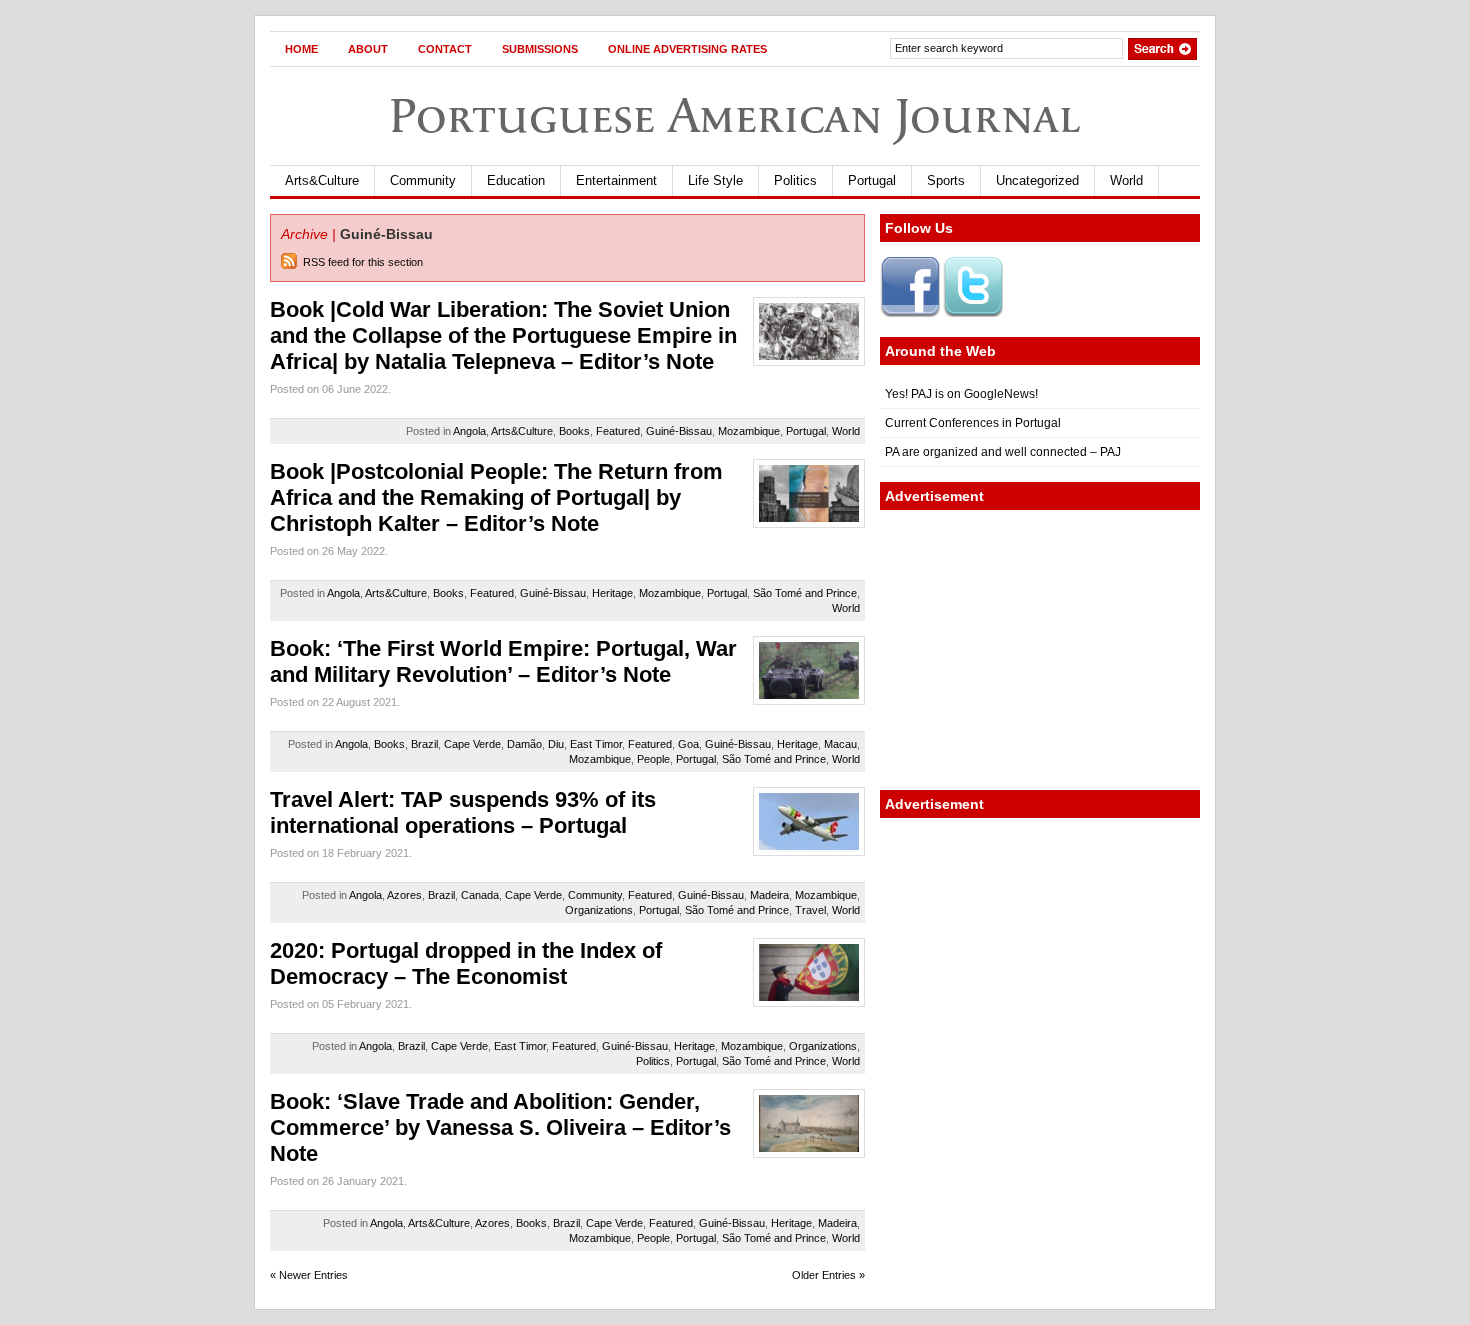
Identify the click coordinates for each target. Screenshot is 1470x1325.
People (653, 759)
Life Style (715, 180)
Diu (556, 744)
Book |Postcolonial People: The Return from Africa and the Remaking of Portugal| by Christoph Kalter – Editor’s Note (496, 497)
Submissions (540, 49)
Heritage (612, 593)
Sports (946, 180)
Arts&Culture (322, 180)
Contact (445, 49)
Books (574, 431)
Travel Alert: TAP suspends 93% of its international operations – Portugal (463, 812)
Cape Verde (472, 744)
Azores (404, 895)
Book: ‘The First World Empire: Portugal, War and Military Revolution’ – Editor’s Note (503, 661)
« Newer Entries (309, 1275)
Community (423, 180)
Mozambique (749, 431)
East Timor (596, 744)
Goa (688, 744)
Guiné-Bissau (679, 431)
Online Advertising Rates (687, 49)
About (368, 49)
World (1126, 180)
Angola (469, 431)
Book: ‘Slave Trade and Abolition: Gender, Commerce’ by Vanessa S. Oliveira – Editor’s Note (500, 1127)
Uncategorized (1037, 180)
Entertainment (616, 180)
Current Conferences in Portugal (973, 423)
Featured (618, 431)
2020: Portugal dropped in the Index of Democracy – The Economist (466, 963)
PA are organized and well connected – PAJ (1003, 452)
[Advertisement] (1040, 650)
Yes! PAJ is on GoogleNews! (961, 394)
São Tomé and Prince (805, 593)
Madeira (769, 895)
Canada (480, 895)
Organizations (599, 910)
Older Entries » (828, 1275)
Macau (840, 744)
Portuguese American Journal (735, 115)
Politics (795, 180)
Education (516, 180)
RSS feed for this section (363, 262)
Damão (524, 744)
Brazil (424, 744)
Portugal (872, 180)
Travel (810, 910)
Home (301, 49)
